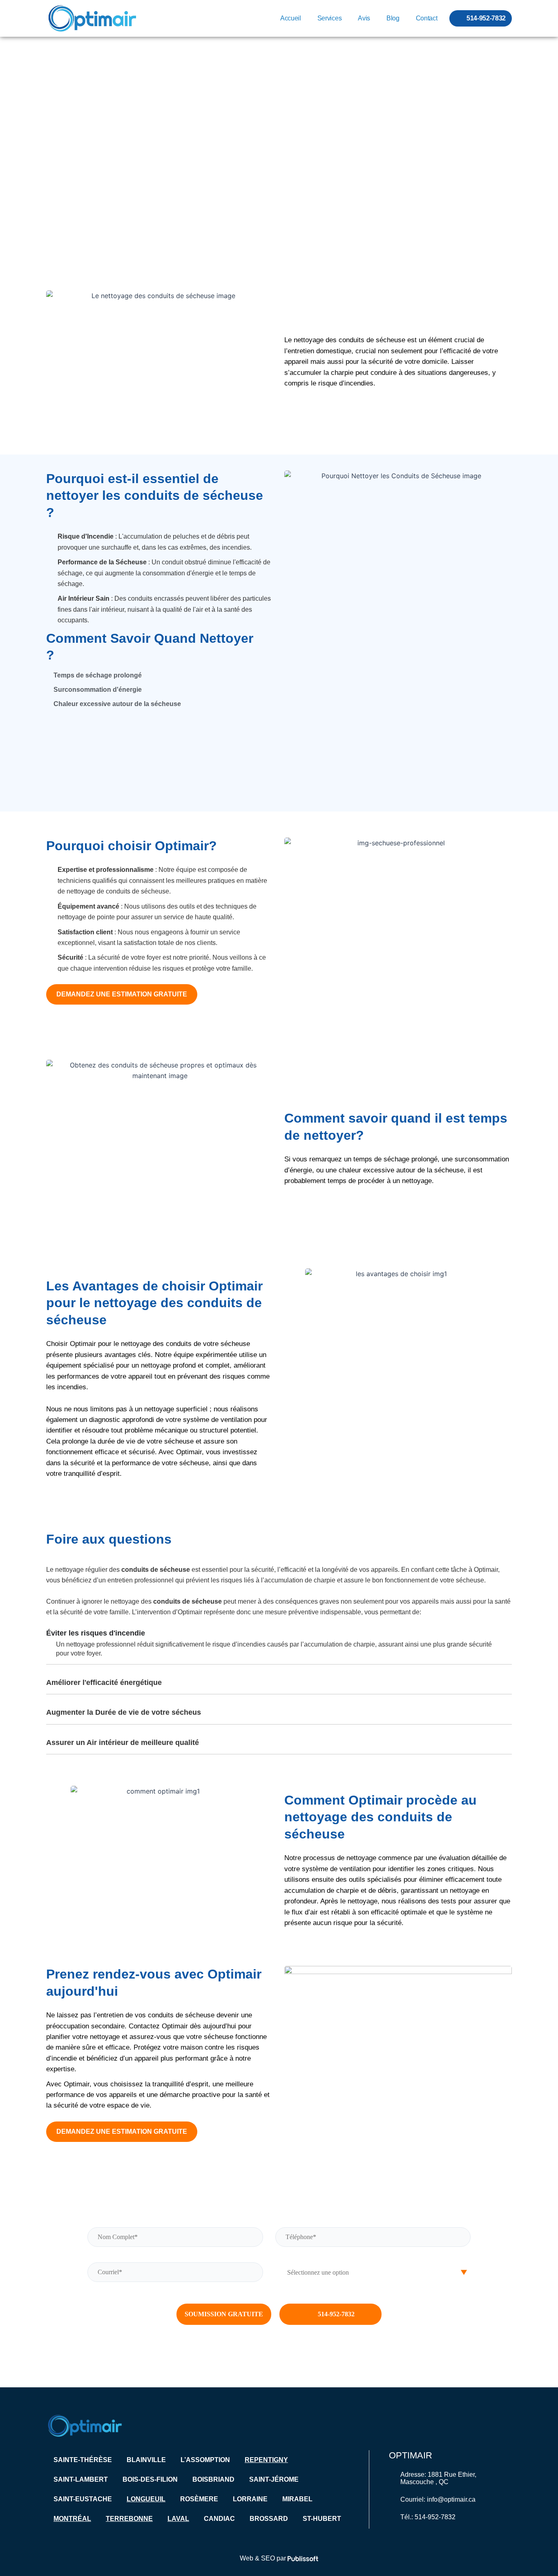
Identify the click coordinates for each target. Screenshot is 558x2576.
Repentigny (266, 2460)
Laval (178, 2519)
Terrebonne (129, 2519)
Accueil (291, 18)
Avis (364, 18)
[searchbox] (373, 2273)
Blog (393, 18)
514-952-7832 (336, 2314)
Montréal (72, 2519)
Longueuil (146, 2499)
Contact (427, 18)
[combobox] (373, 2273)
